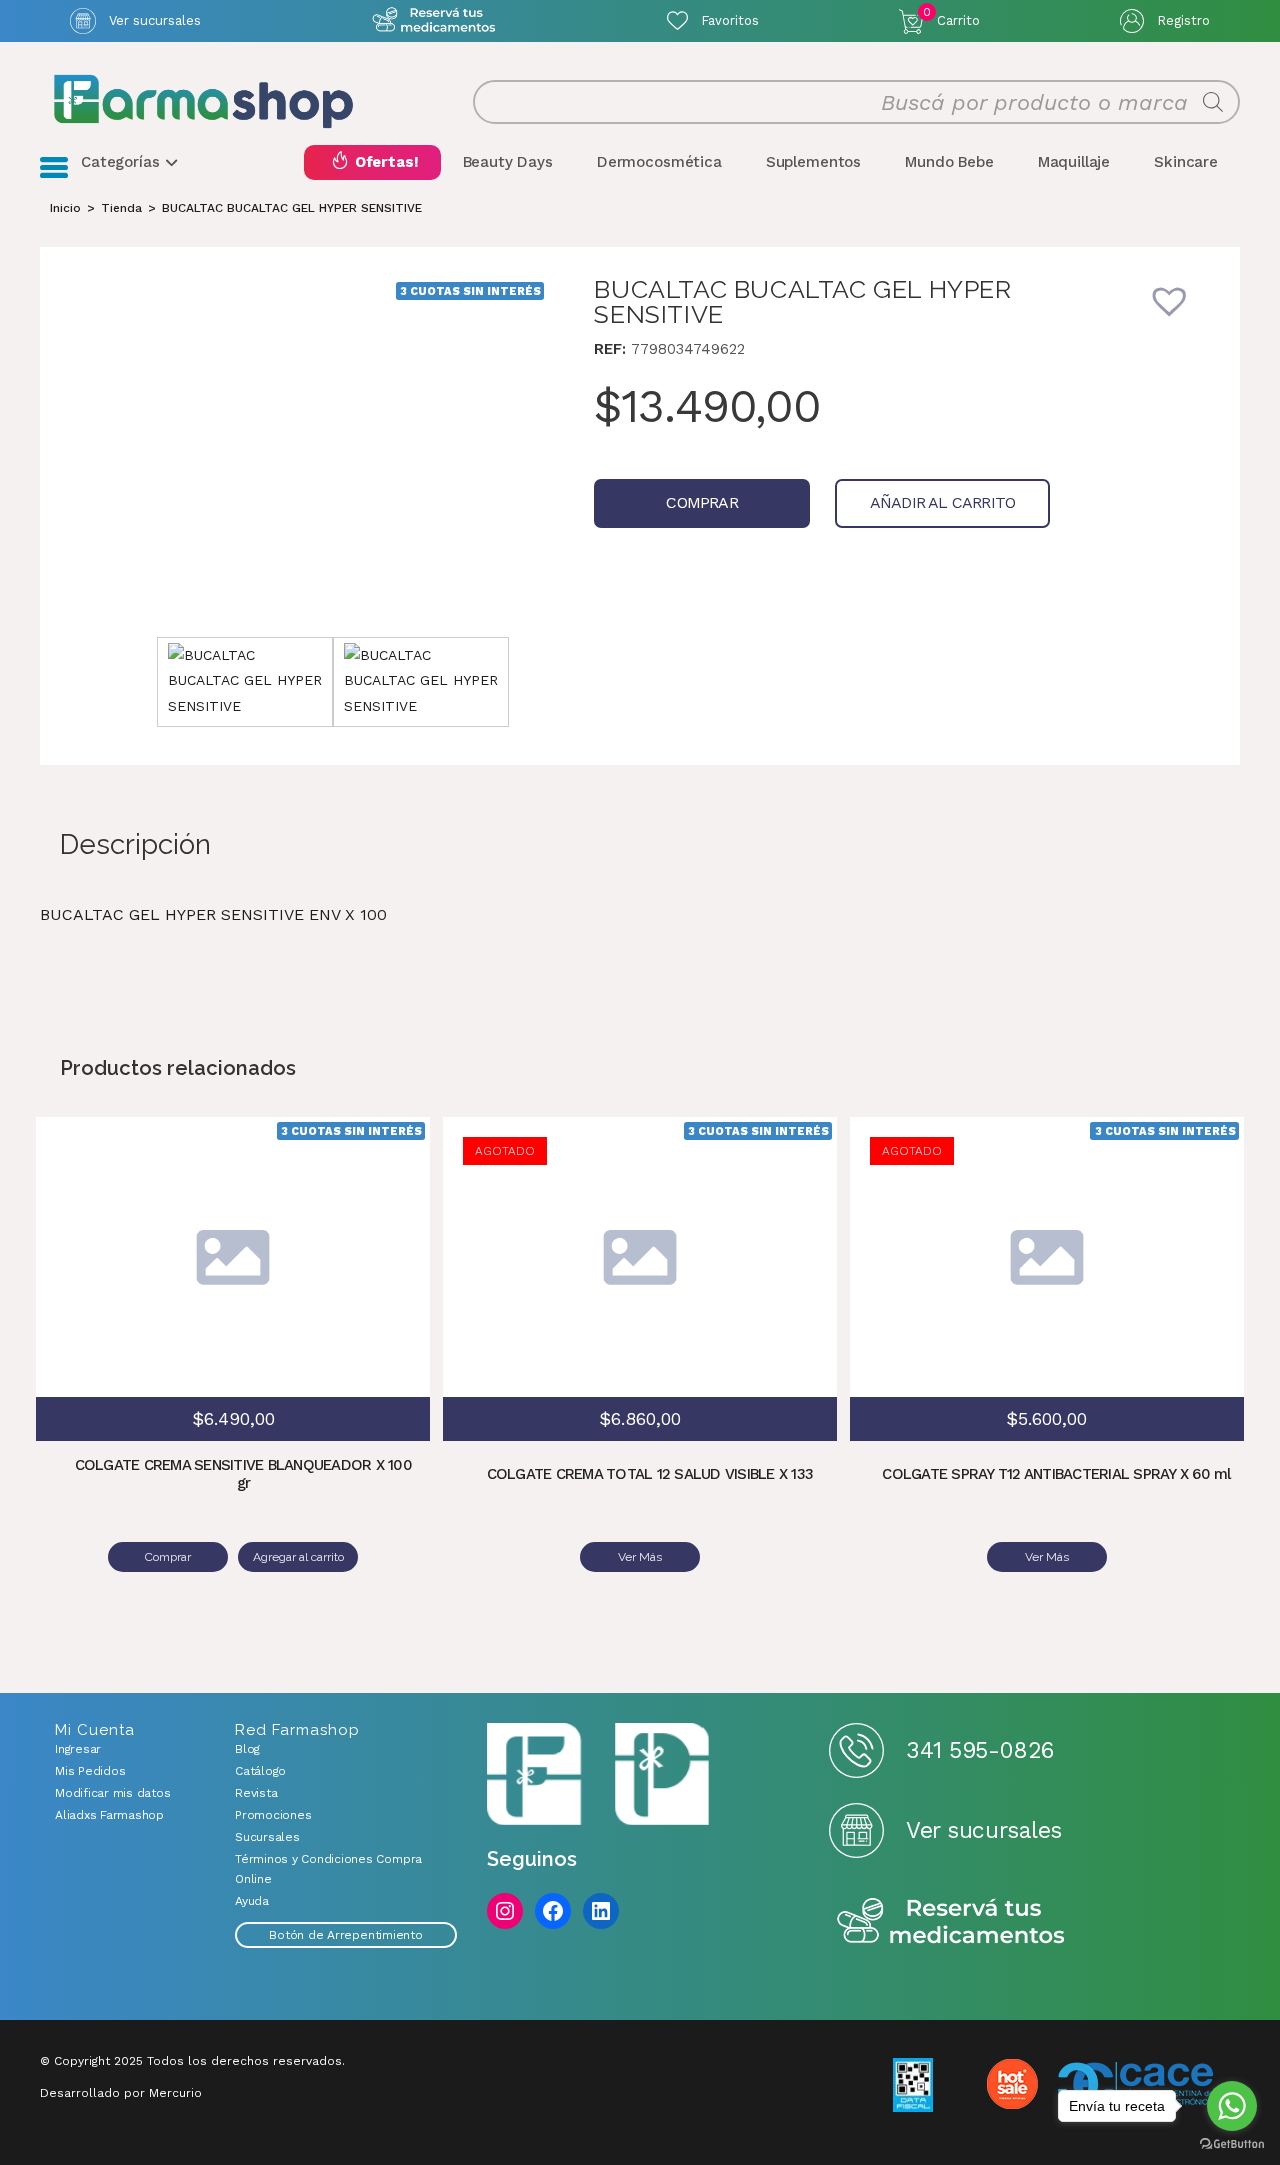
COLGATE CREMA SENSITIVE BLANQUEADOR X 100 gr (243, 1474)
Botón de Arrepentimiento (345, 1935)
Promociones (273, 1815)
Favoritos (730, 20)
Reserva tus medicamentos (951, 1922)
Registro (1183, 20)
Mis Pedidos (90, 1771)
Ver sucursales (155, 20)
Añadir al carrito (942, 502)
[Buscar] (1213, 102)
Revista (256, 1793)
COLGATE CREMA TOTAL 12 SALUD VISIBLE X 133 (650, 1474)
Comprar (701, 502)
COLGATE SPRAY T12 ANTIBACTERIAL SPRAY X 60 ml (1056, 1474)
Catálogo (260, 1771)
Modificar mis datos (112, 1793)
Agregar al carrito (380, 1227)
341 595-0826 (979, 1750)
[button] (1183, 314)
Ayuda (252, 1901)
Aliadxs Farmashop (109, 1815)
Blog (247, 1749)
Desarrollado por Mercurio (121, 2093)
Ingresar (78, 1749)
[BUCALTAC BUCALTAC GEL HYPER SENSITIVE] (333, 447)
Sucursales (267, 1837)
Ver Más (640, 1557)
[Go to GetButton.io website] (1232, 2144)
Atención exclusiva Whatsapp (433, 20)
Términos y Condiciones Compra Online (328, 1869)
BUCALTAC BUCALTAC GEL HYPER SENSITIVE (292, 208)
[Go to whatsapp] (1232, 2106)
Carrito (951, 17)
